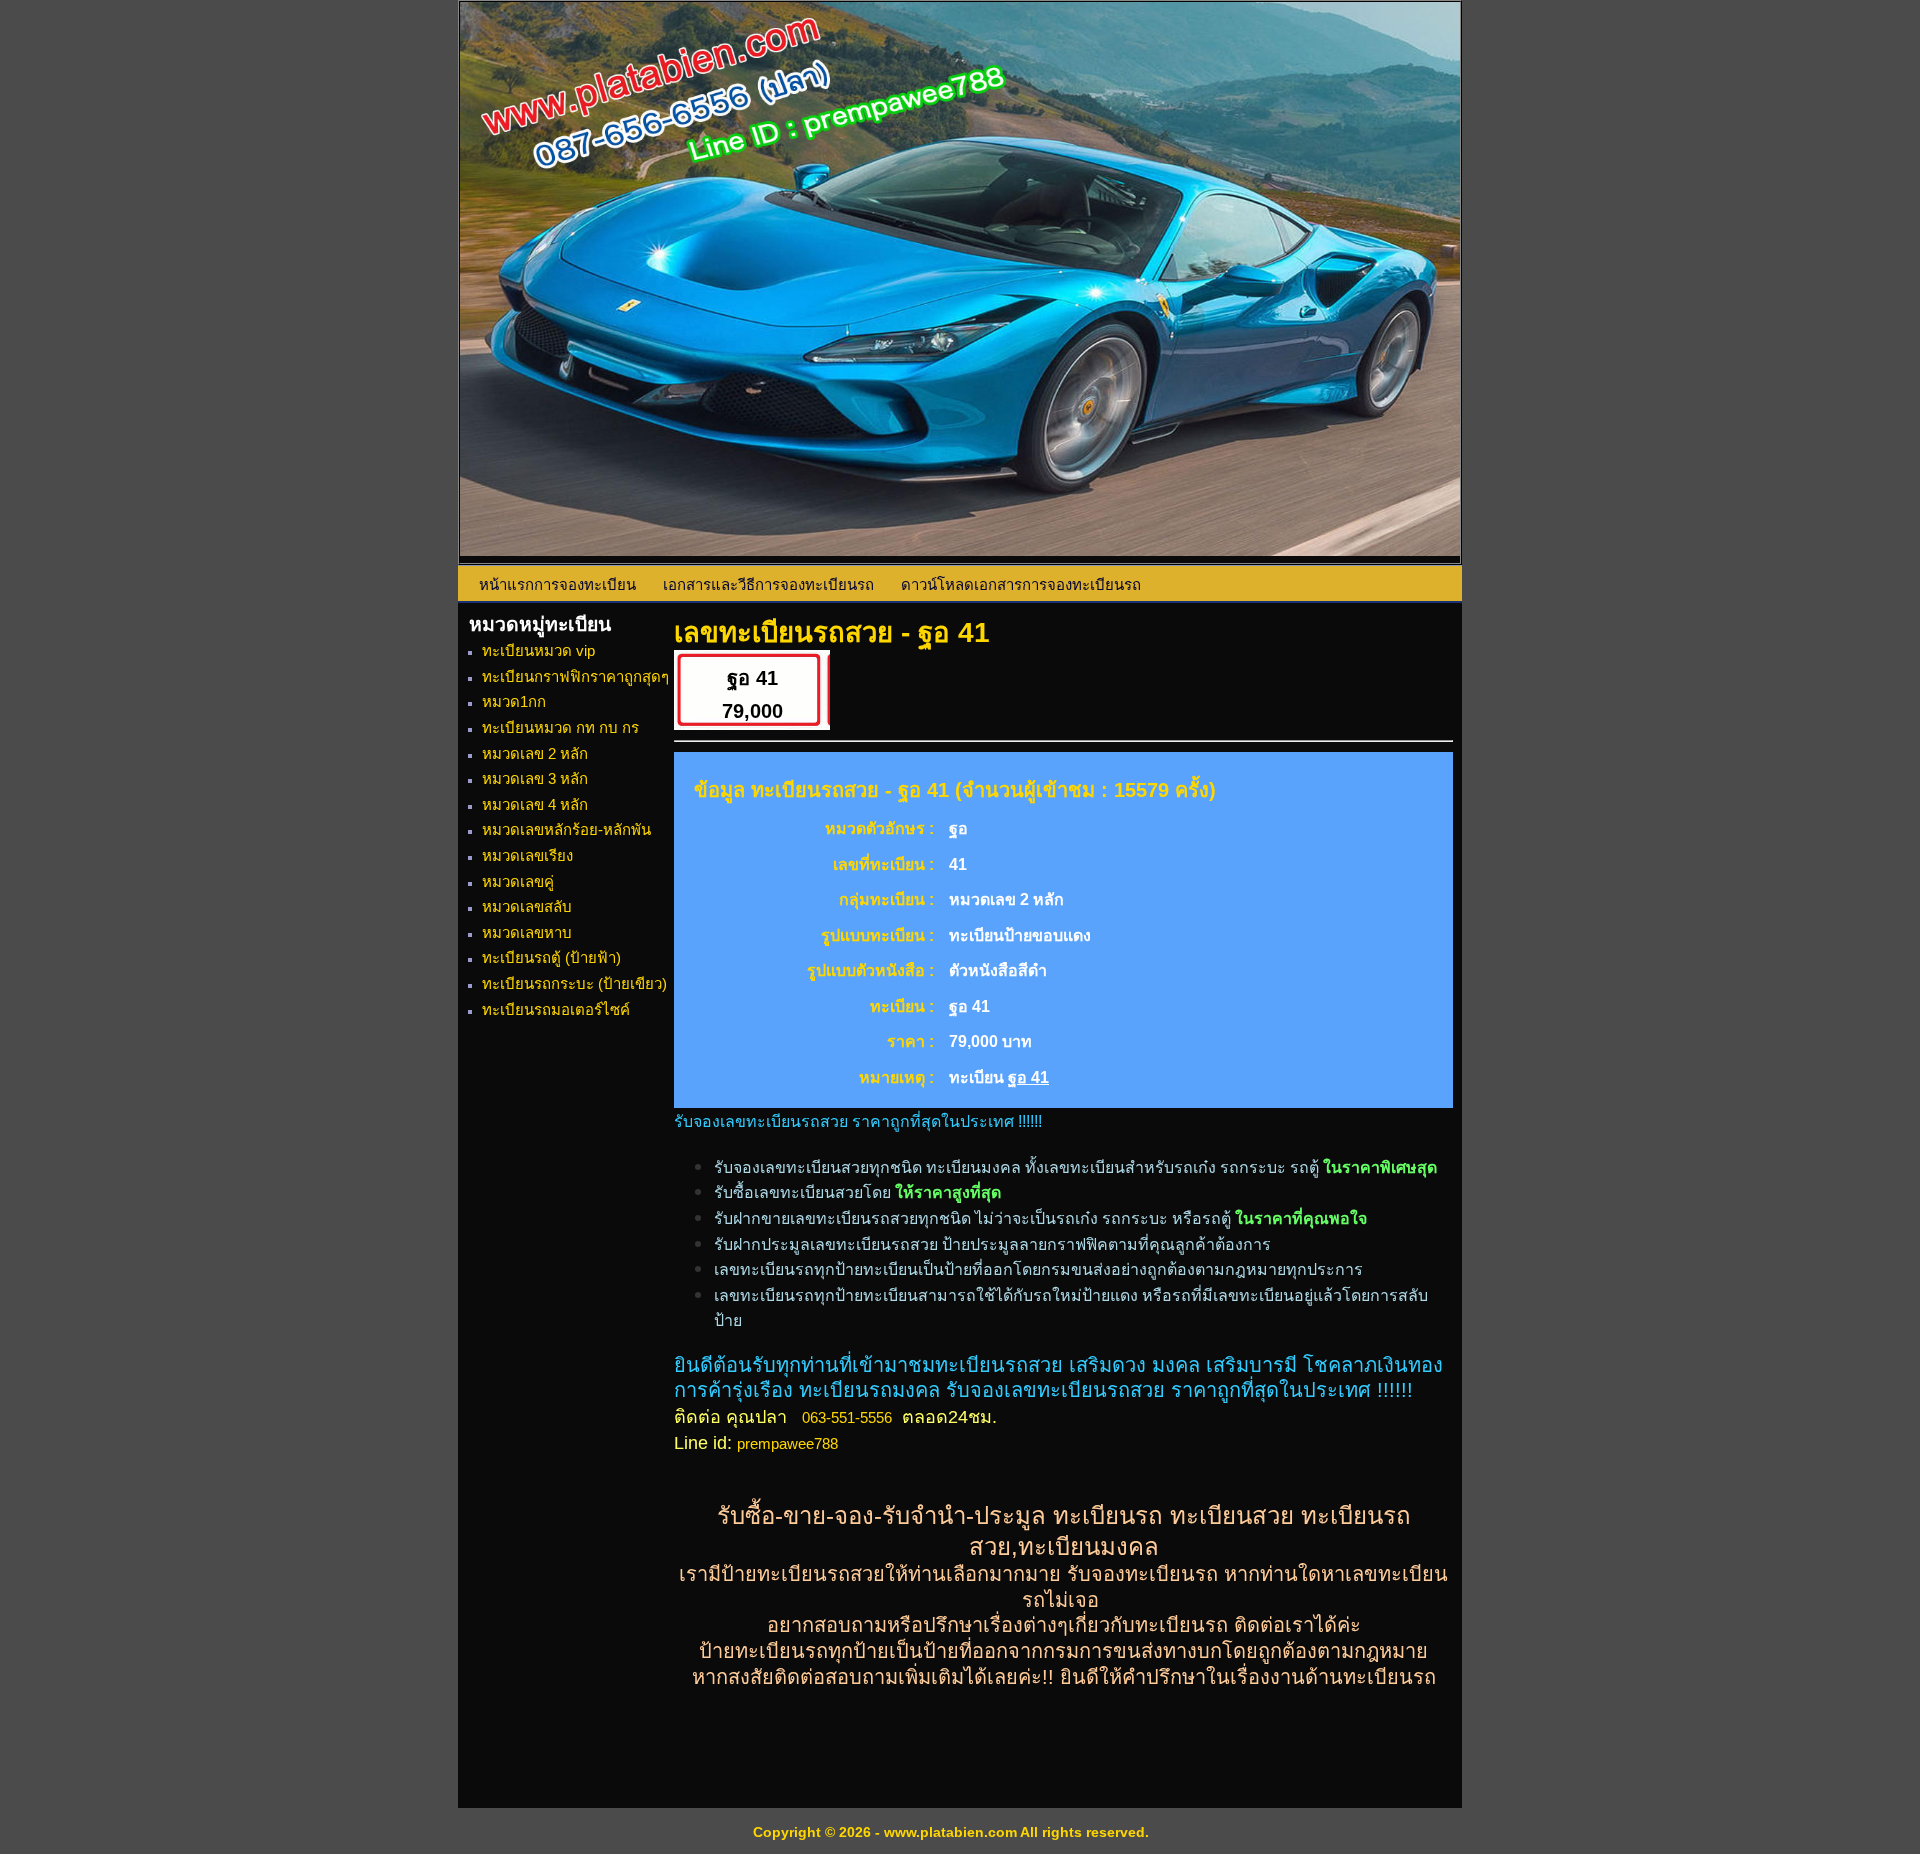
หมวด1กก (514, 701)
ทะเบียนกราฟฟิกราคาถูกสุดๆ (575, 676)
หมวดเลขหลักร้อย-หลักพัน (566, 829)
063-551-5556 (847, 1417)
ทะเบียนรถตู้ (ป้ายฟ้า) (551, 957)
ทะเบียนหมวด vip (538, 650)
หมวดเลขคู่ (518, 881)
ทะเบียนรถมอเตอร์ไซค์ (556, 1009)
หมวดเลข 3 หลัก (535, 778)
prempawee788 (787, 1443)
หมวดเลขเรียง (527, 855)
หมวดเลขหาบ (527, 932)
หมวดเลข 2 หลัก (535, 753)
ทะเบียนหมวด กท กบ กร (560, 727)
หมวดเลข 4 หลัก (535, 804)
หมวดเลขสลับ (527, 906)
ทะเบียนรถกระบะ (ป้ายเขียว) (574, 983)
